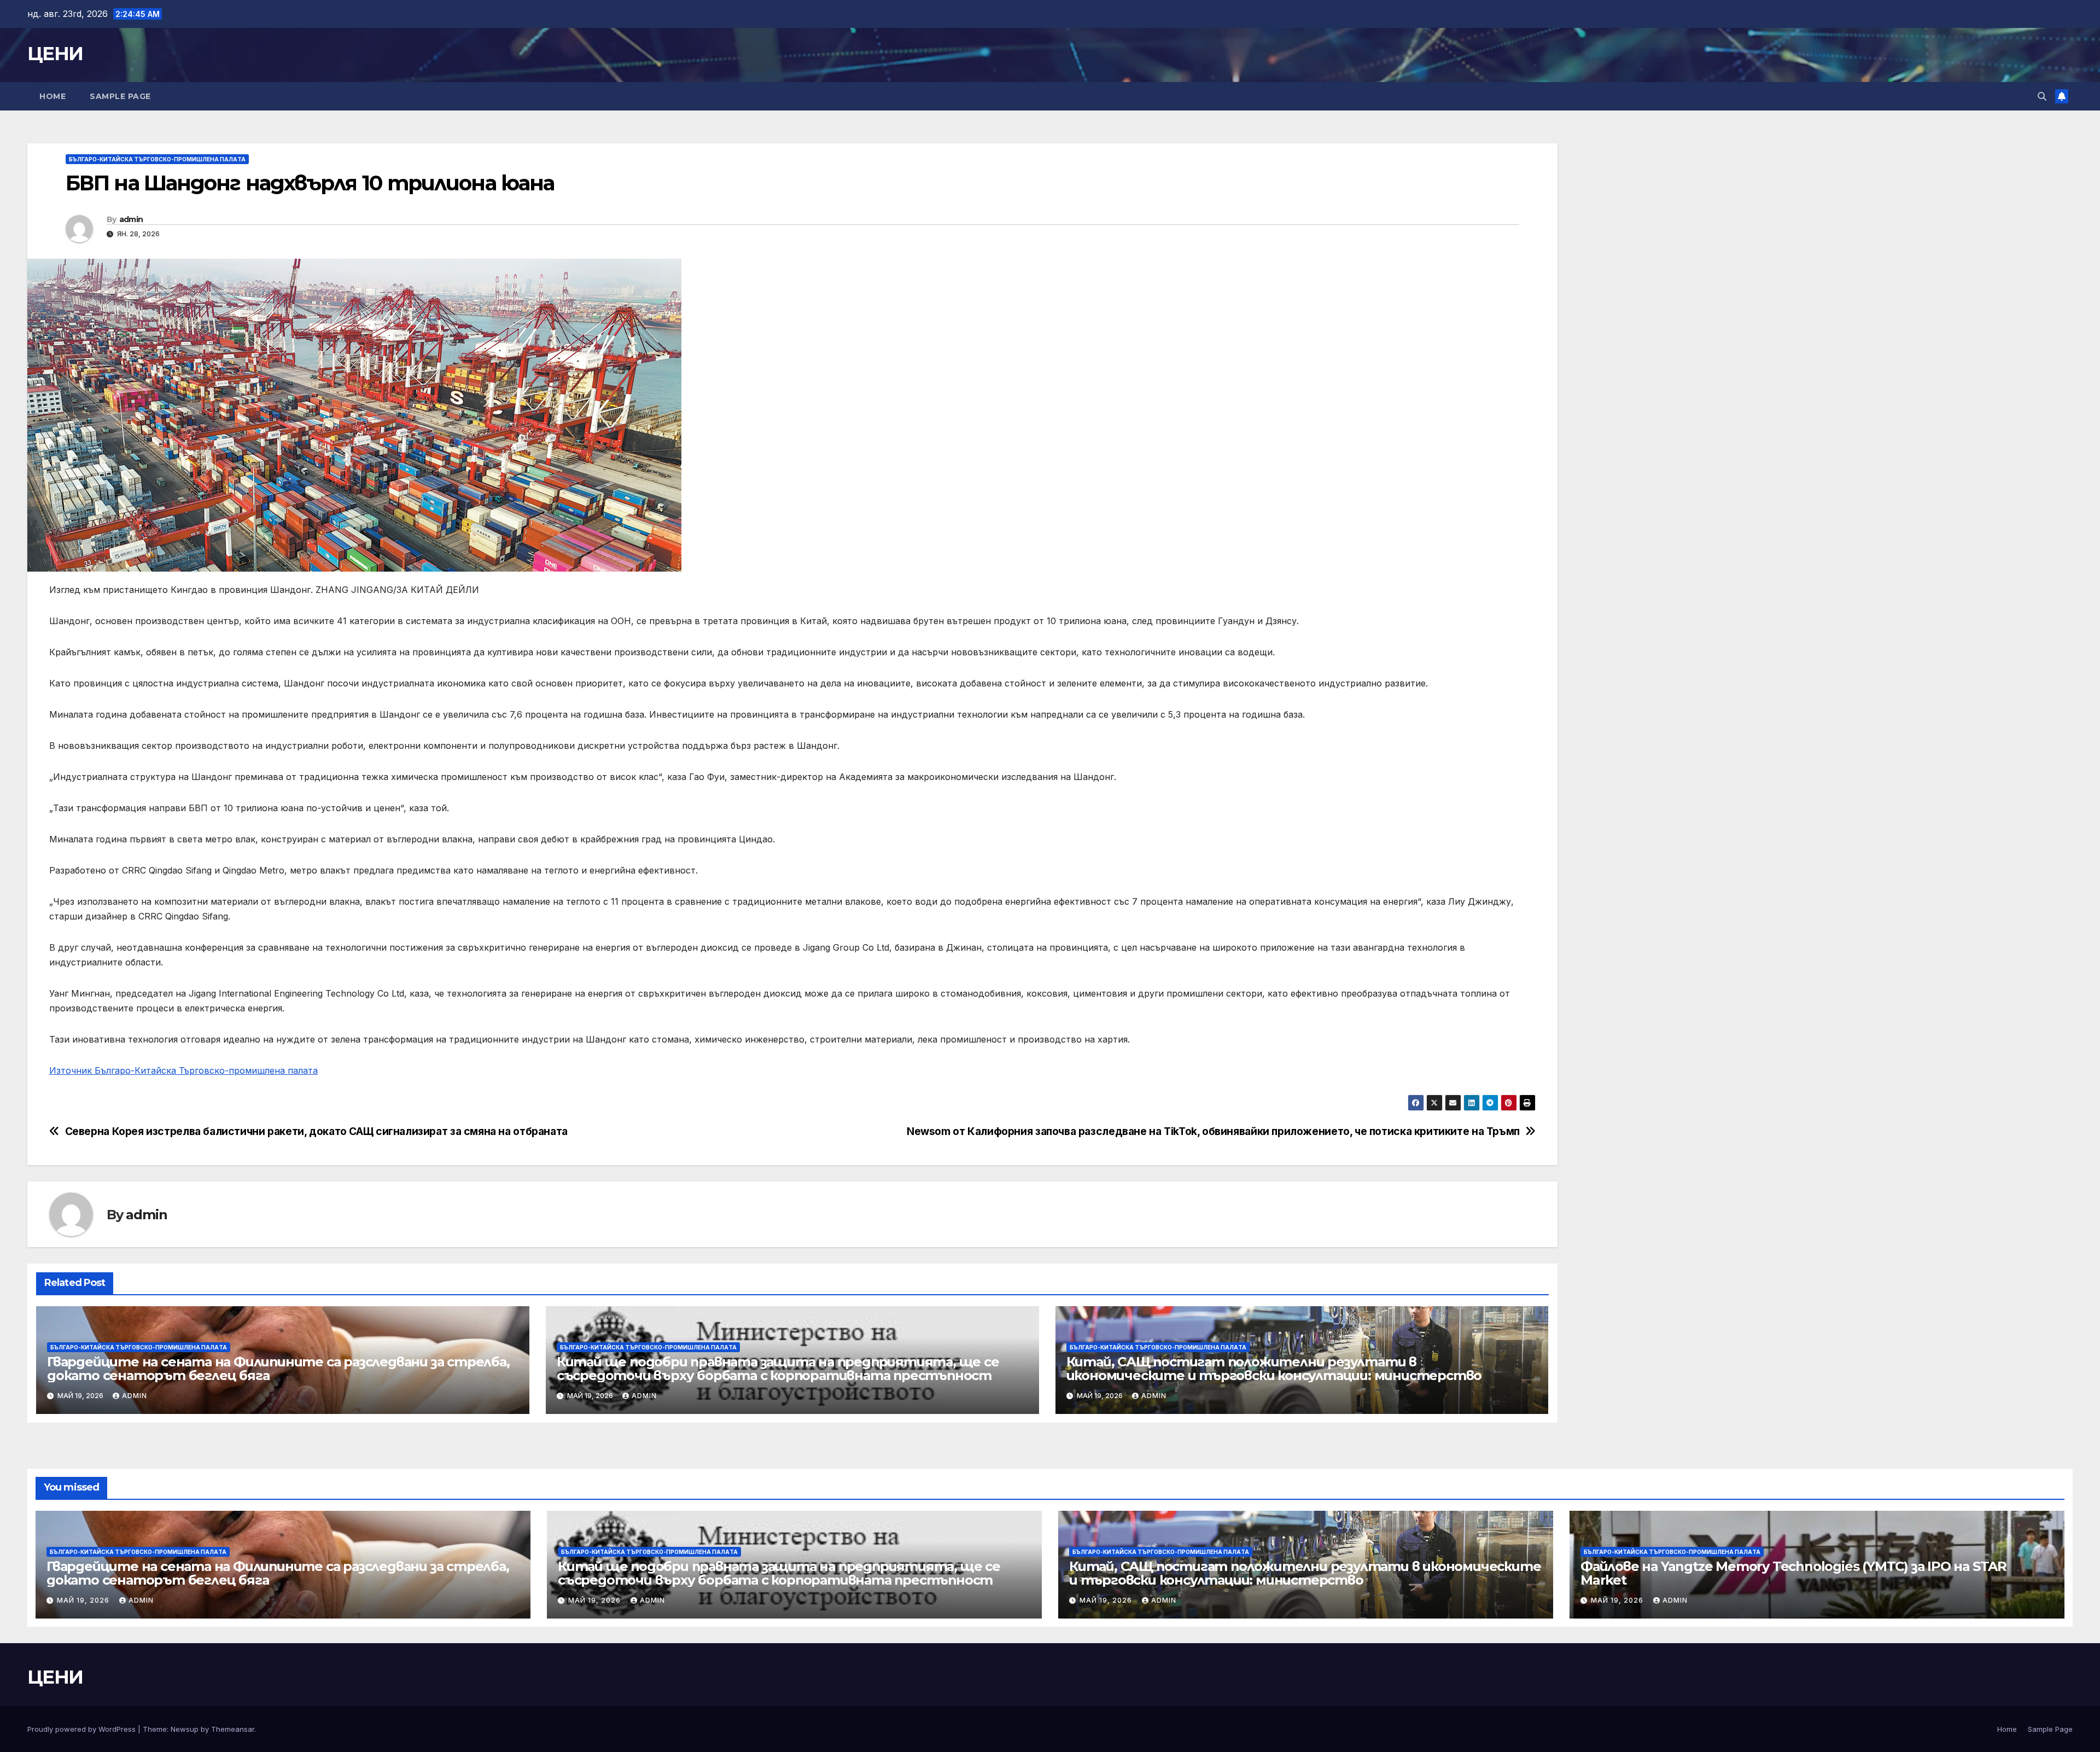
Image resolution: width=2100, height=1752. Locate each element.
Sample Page (120, 96)
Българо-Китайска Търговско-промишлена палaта (157, 159)
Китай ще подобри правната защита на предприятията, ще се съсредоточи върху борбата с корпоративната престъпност (778, 1369)
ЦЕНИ (55, 54)
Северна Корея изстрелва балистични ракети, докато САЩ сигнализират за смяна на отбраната (316, 1131)
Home (52, 96)
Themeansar (233, 1729)
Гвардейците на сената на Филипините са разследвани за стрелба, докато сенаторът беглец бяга (278, 1369)
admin (131, 219)
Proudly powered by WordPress (83, 1729)
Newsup (185, 1729)
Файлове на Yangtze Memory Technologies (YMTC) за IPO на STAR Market (1793, 1573)
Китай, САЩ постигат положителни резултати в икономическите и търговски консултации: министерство (1274, 1369)
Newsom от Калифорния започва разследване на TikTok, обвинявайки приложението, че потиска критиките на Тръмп (1213, 1131)
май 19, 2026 (84, 1600)
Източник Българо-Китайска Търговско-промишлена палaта (183, 1070)
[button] (2042, 96)
